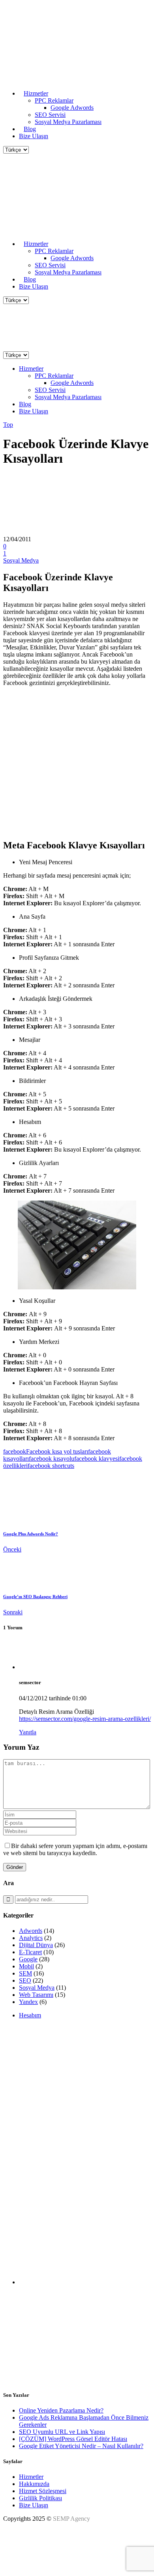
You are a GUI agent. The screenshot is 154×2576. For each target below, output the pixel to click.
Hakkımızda (34, 2484)
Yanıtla (28, 1732)
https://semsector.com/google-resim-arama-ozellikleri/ (85, 1719)
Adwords (31, 1931)
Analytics (31, 1938)
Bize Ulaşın (34, 2505)
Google (28, 1959)
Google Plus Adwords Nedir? (31, 1534)
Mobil (26, 1966)
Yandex (28, 2002)
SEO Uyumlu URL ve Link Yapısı (62, 2432)
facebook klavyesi (97, 1459)
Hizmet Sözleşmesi (43, 2491)
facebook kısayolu (52, 1459)
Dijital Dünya (36, 1945)
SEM (25, 1973)
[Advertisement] (77, 2102)
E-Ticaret (30, 1952)
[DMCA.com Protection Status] (23, 2566)
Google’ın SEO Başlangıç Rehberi (35, 1597)
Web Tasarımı (36, 1995)
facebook (15, 1451)
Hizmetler (31, 2477)
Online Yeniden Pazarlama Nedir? (61, 2410)
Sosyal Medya (21, 560)
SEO (25, 1980)
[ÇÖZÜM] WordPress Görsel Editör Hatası (73, 2439)
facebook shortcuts (51, 1466)
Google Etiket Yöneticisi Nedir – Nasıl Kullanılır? (81, 2446)
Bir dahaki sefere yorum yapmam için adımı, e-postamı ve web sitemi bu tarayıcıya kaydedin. (75, 1849)
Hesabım (30, 2015)
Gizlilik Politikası (40, 2498)
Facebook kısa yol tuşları (57, 1451)
